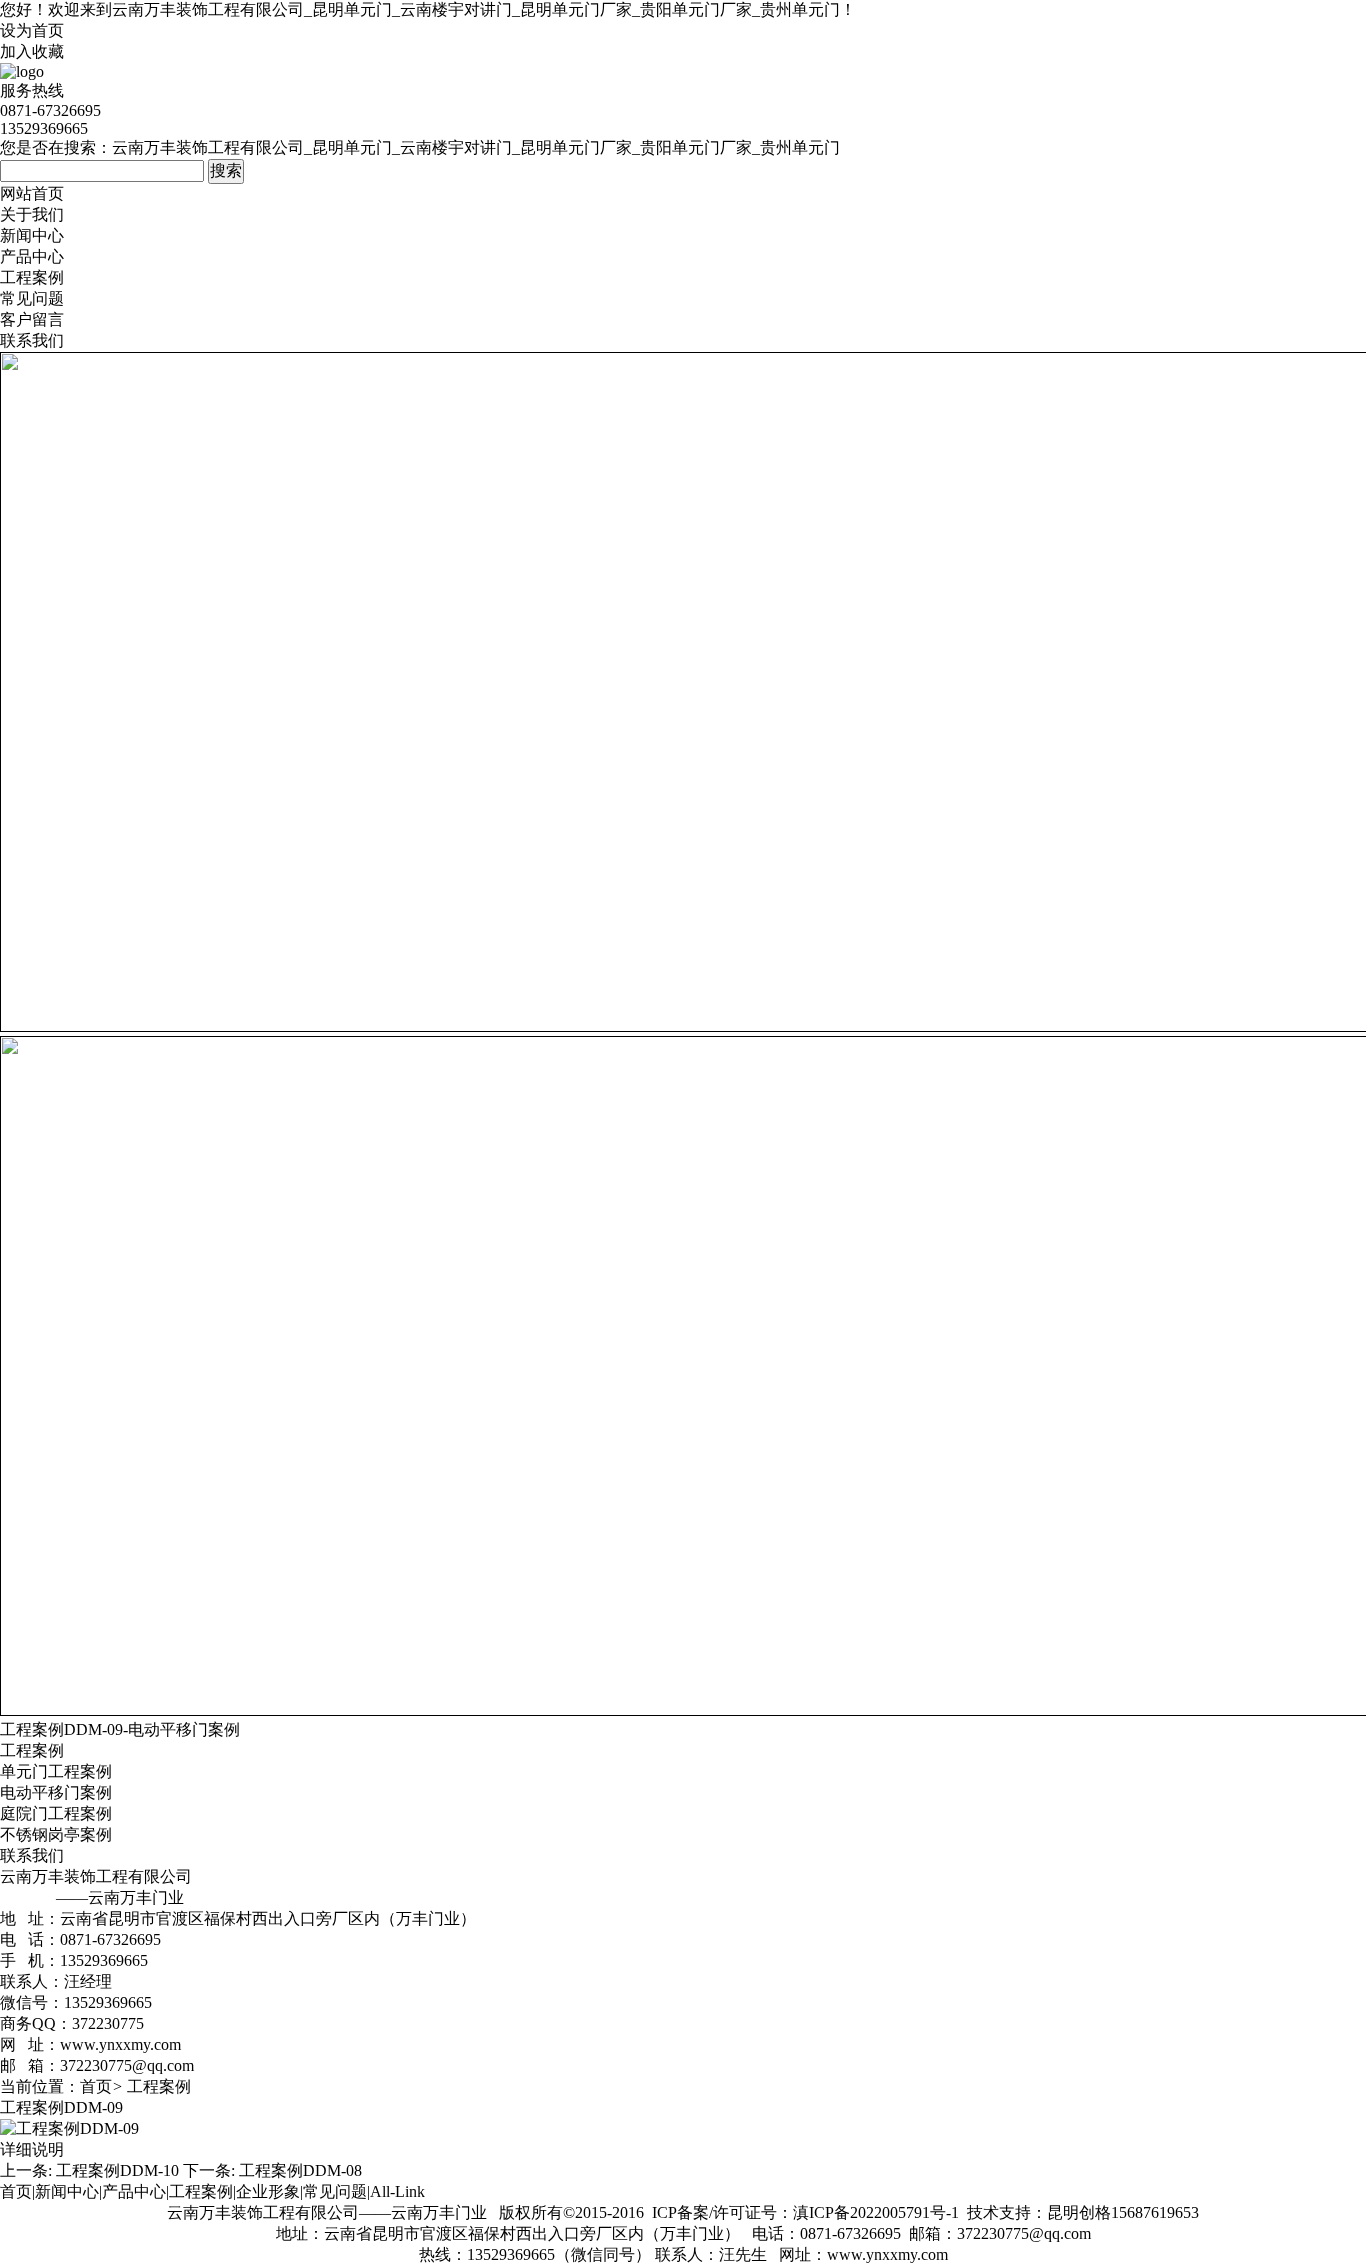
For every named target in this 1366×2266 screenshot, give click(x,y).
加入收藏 (32, 51)
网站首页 (32, 193)
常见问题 (32, 298)
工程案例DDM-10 (117, 2170)
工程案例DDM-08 (300, 2170)
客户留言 (32, 319)
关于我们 (32, 214)
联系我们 (32, 340)
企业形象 (268, 2191)
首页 (96, 2086)
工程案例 (32, 277)
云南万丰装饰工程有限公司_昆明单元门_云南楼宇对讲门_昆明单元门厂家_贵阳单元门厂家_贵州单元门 (476, 9)
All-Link (397, 2191)
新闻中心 (32, 235)
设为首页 (32, 30)
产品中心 (32, 256)
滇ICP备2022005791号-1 (876, 2212)
